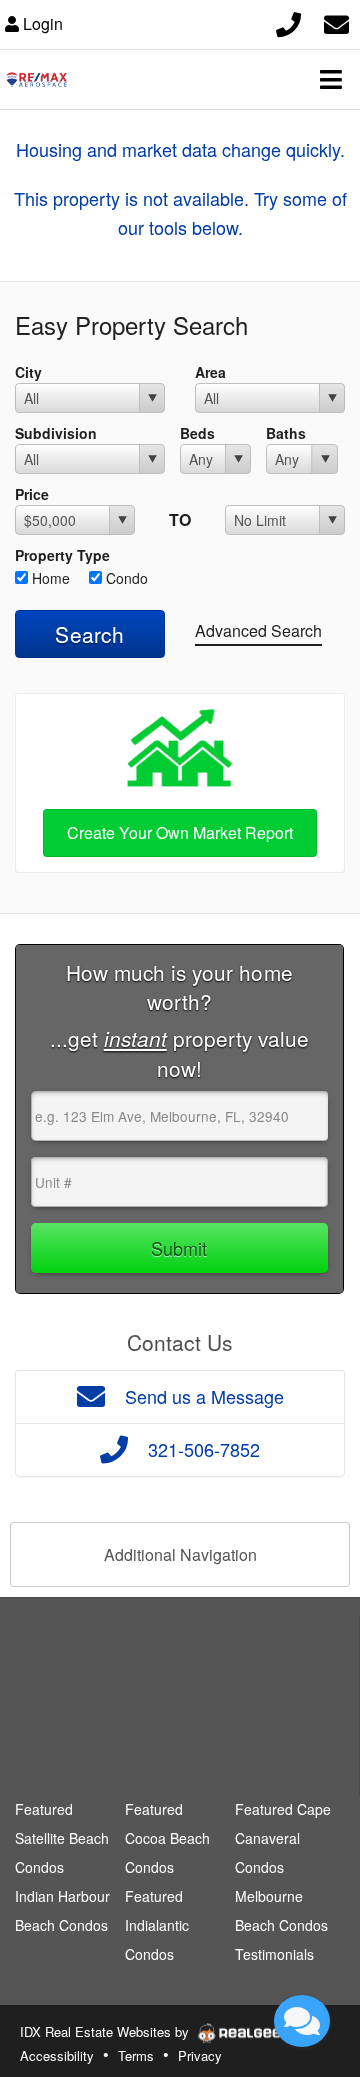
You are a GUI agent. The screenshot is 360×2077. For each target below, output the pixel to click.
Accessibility (57, 2055)
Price (32, 494)
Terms (136, 2055)
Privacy (200, 2055)
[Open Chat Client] (302, 2021)
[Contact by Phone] (288, 21)
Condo (125, 578)
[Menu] (331, 79)
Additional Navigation (180, 1554)
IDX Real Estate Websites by (106, 2031)
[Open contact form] (336, 21)
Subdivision (56, 433)
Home (49, 578)
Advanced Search (258, 630)
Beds (197, 433)
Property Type (62, 555)
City (28, 372)
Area (210, 372)
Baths (286, 433)
